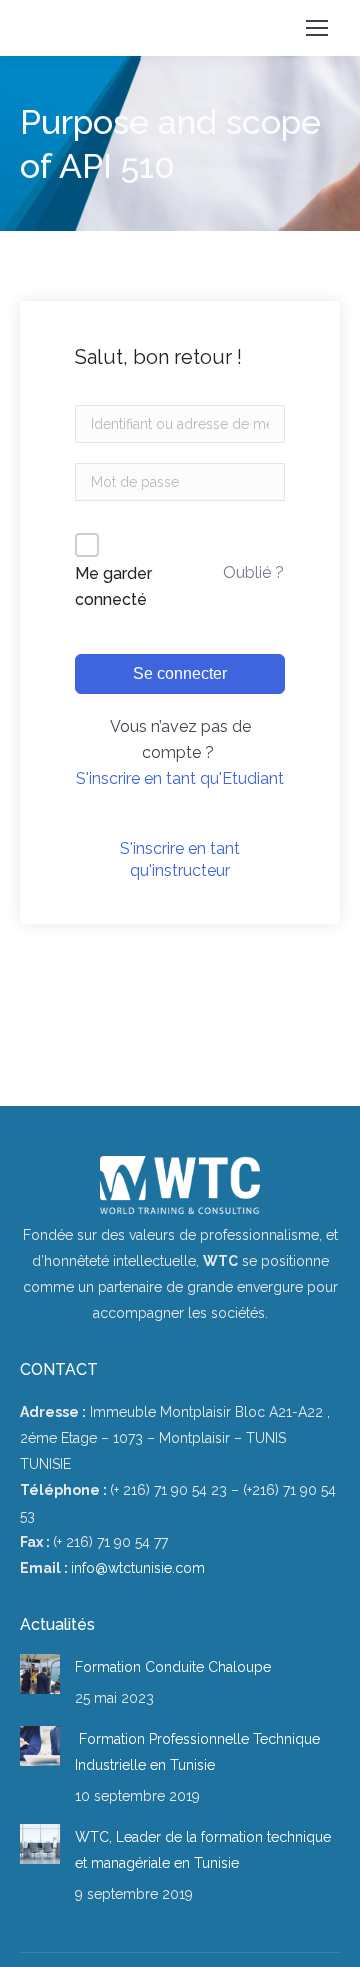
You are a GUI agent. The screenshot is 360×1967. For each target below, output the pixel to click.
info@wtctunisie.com (138, 1568)
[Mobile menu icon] (317, 28)
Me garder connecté (113, 586)
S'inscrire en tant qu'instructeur (180, 859)
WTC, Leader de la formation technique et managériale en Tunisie (203, 1850)
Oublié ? (253, 572)
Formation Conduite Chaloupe (173, 1667)
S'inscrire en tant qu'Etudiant (180, 778)
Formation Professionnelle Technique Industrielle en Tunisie (197, 1752)
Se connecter (180, 673)
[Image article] (40, 1674)
